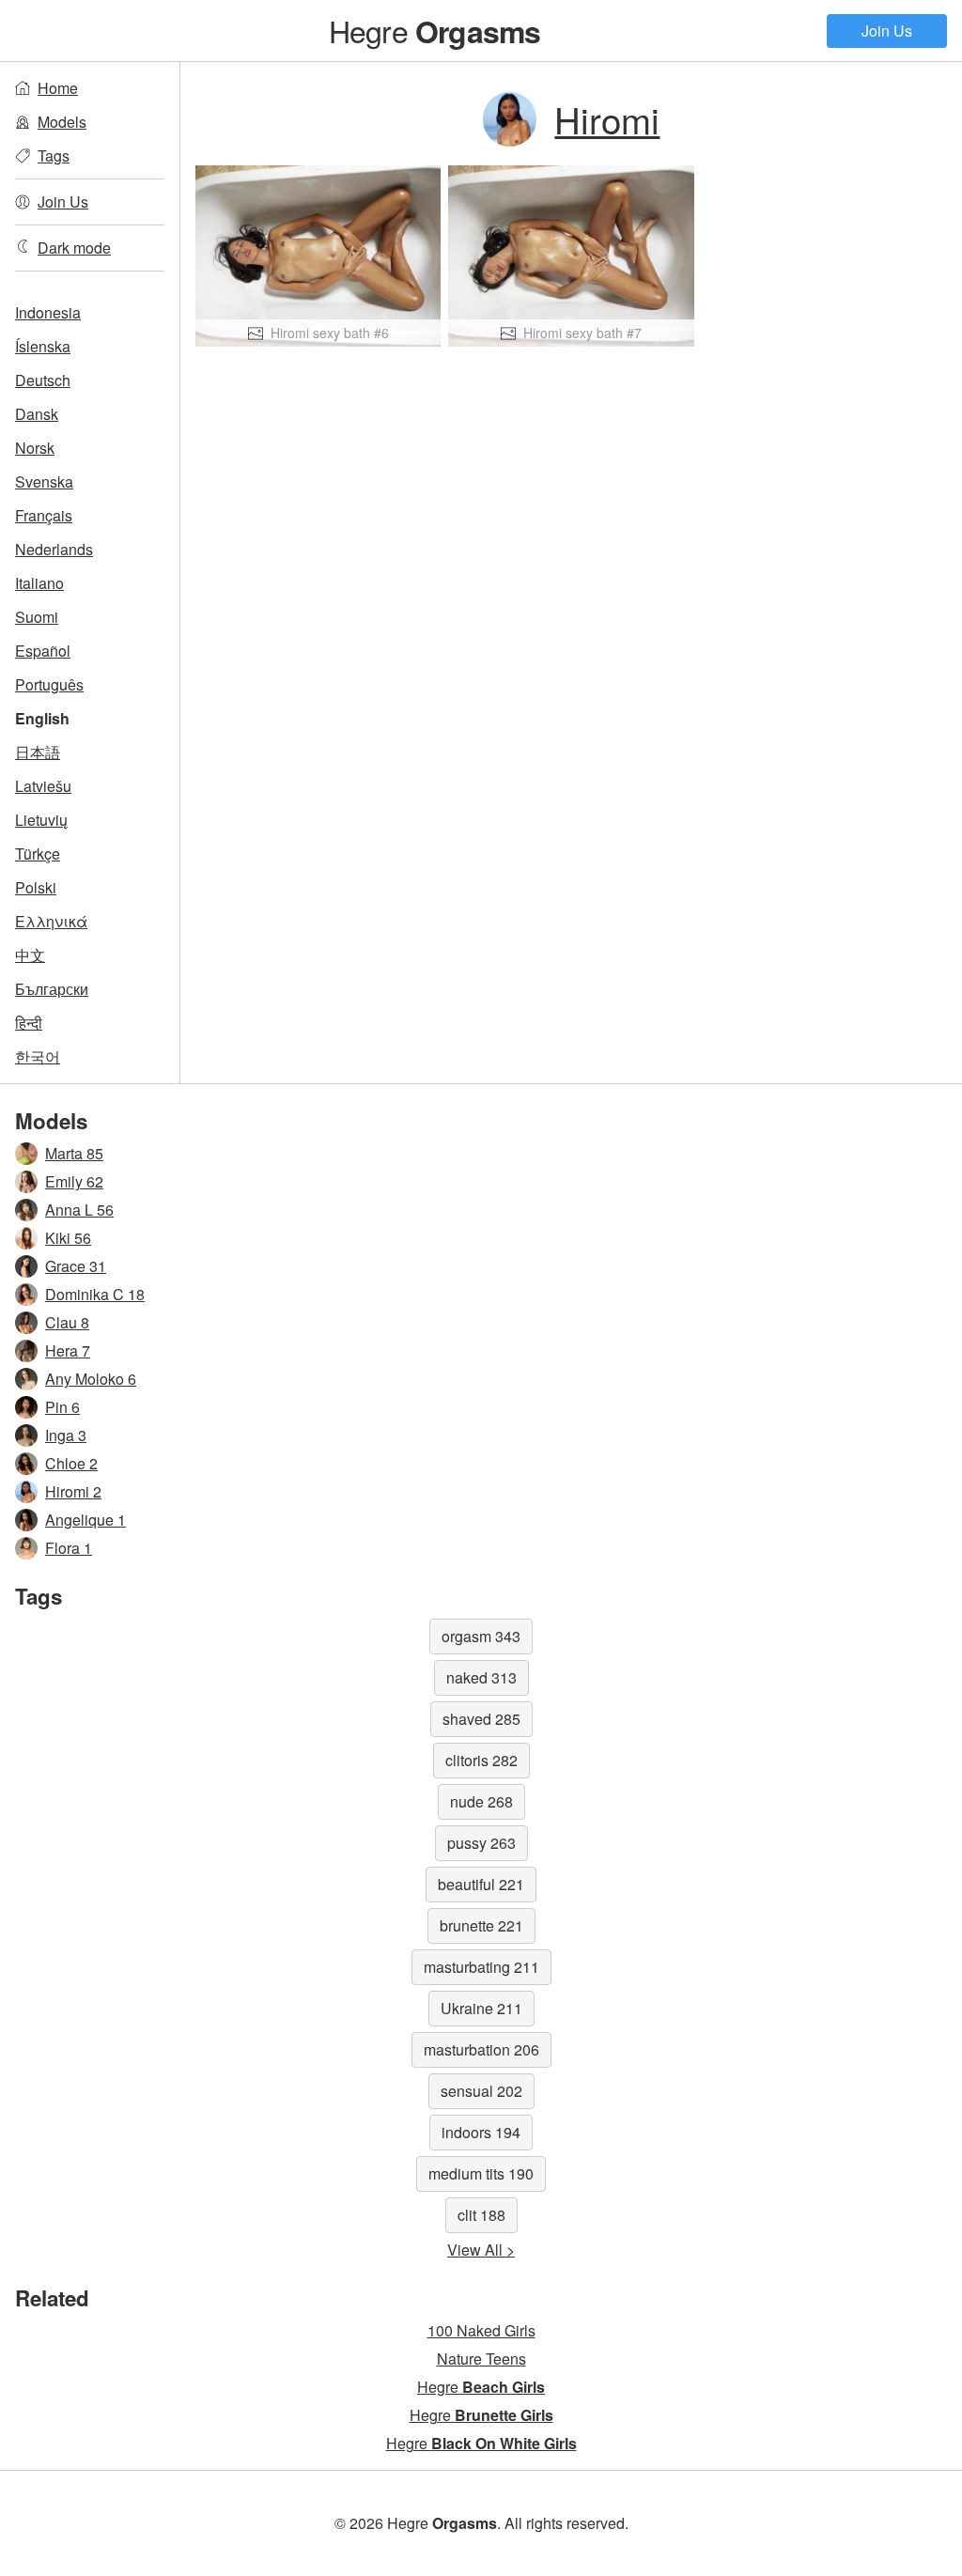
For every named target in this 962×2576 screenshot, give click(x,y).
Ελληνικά (51, 921)
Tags (54, 155)
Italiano (39, 583)
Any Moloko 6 (91, 1379)
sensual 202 (481, 2091)
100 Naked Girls (481, 2330)
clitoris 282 (481, 1760)
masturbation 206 (481, 2049)
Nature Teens (481, 2359)
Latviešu (43, 786)
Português (49, 684)
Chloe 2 (71, 1463)
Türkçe (38, 853)
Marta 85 (74, 1153)
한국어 (38, 1056)
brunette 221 (481, 1925)
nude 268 (481, 1801)
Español (43, 651)
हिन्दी (29, 1023)
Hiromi (607, 119)
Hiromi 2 (73, 1491)
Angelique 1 (85, 1520)
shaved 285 (481, 1719)
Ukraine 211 (481, 2008)
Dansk (37, 414)
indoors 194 (481, 2132)
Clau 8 (67, 1322)
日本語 (38, 752)
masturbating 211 (481, 1967)
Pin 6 (62, 1407)
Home (58, 88)
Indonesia (48, 312)
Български (52, 989)
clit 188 (481, 2215)
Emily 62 (74, 1181)
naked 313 (481, 1677)
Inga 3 (66, 1435)
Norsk (35, 448)
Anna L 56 (79, 1210)
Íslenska (43, 346)
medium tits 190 (481, 2173)
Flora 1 (69, 1548)
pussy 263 (481, 1843)
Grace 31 (76, 1266)
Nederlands (54, 549)
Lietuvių (41, 820)
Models (62, 122)
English (42, 718)
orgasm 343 (481, 1636)
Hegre (435, 30)
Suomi (37, 617)
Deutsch (43, 380)
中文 (30, 955)
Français (44, 515)
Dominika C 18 (95, 1294)
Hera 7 (68, 1350)
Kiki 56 (68, 1238)
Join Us (887, 31)
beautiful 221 (481, 1884)
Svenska (44, 481)
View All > (481, 2250)
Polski (36, 887)
